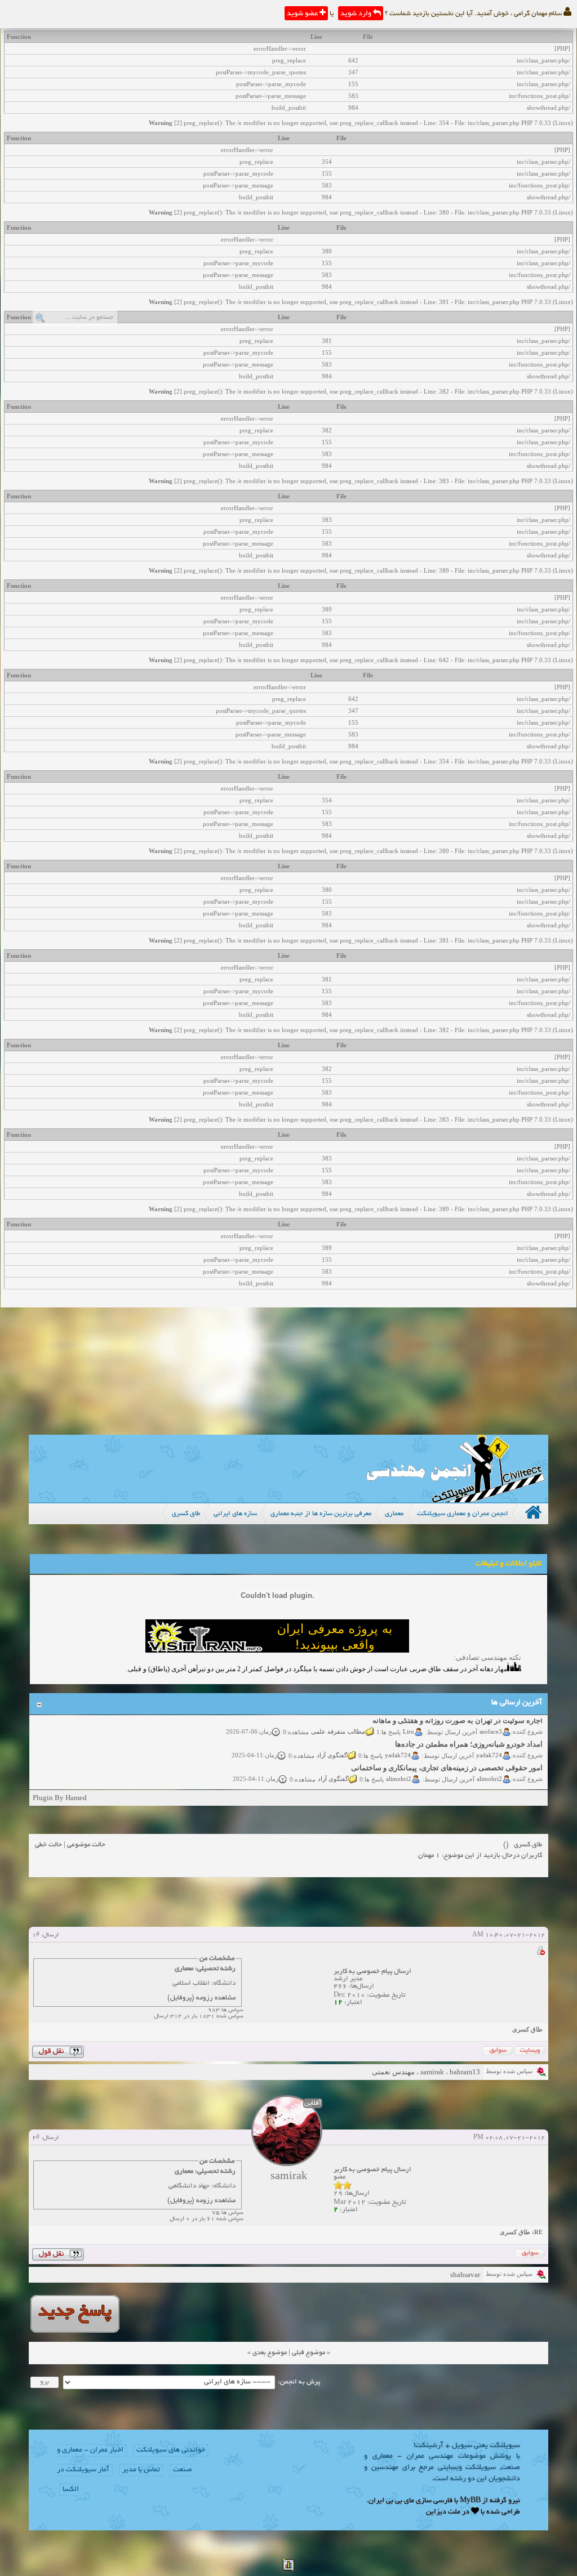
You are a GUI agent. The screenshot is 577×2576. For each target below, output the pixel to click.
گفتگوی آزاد (332, 1745)
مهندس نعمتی (393, 2072)
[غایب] (540, 1952)
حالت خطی (48, 1845)
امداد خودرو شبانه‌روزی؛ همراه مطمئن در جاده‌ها (469, 1734)
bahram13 (465, 2072)
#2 (36, 2138)
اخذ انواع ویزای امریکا (509, 1781)
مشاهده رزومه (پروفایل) (201, 1998)
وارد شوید (357, 14)
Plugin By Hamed (60, 1798)
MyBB (470, 2501)
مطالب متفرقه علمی (338, 1721)
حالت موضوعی (86, 1845)
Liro (409, 1721)
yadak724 (489, 1745)
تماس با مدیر (141, 2470)
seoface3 (491, 1721)
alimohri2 (489, 1769)
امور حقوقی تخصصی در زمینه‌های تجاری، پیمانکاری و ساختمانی (447, 1758)
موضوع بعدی (270, 2353)
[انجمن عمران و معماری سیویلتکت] (455, 1500)
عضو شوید (303, 14)
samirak (432, 2072)
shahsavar (465, 2274)
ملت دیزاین (443, 2512)
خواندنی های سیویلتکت (171, 2450)
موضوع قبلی (309, 2353)
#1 (36, 1935)
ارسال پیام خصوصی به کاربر (372, 1972)
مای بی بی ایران (391, 2501)
